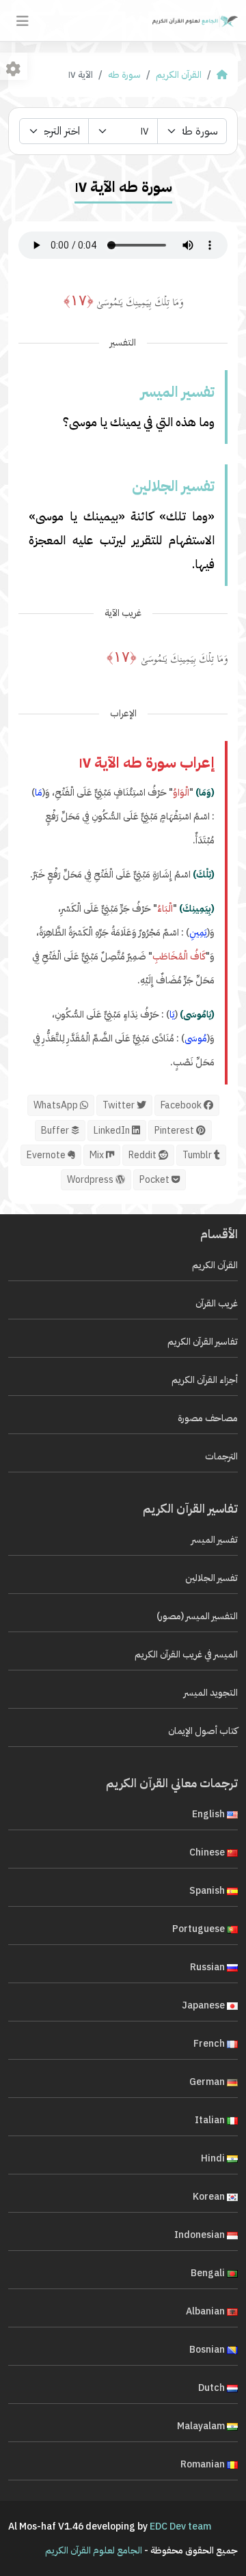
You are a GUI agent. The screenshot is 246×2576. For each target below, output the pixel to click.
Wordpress (91, 1180)
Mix (98, 1155)
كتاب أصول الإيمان (203, 1731)
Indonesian (201, 2235)
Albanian (206, 2311)
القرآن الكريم (179, 75)
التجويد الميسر (211, 1693)
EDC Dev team (180, 2526)
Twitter (120, 1105)
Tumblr (198, 1155)
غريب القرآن (217, 1303)
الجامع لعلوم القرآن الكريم (94, 2550)
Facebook (182, 1105)
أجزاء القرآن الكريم (205, 1380)
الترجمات (221, 1456)
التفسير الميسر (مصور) (197, 1616)
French (210, 2044)
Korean (210, 2197)
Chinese (208, 1852)
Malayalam (202, 2426)
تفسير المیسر (215, 1540)
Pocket (155, 1180)
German (208, 2082)
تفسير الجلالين (211, 1578)
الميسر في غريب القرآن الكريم (186, 1654)
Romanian (204, 2464)
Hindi (214, 2158)
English (209, 1814)
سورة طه (124, 75)
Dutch (213, 2388)
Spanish (208, 1891)
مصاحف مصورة (208, 1418)
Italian (211, 2120)
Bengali (209, 2273)
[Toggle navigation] (23, 21)
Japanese (204, 2005)
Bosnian (208, 2350)
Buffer (56, 1131)
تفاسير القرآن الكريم (203, 1342)
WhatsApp (57, 1105)
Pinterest (175, 1131)
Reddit (143, 1155)
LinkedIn (113, 1131)
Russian (208, 1967)
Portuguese (200, 1929)
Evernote (47, 1155)
